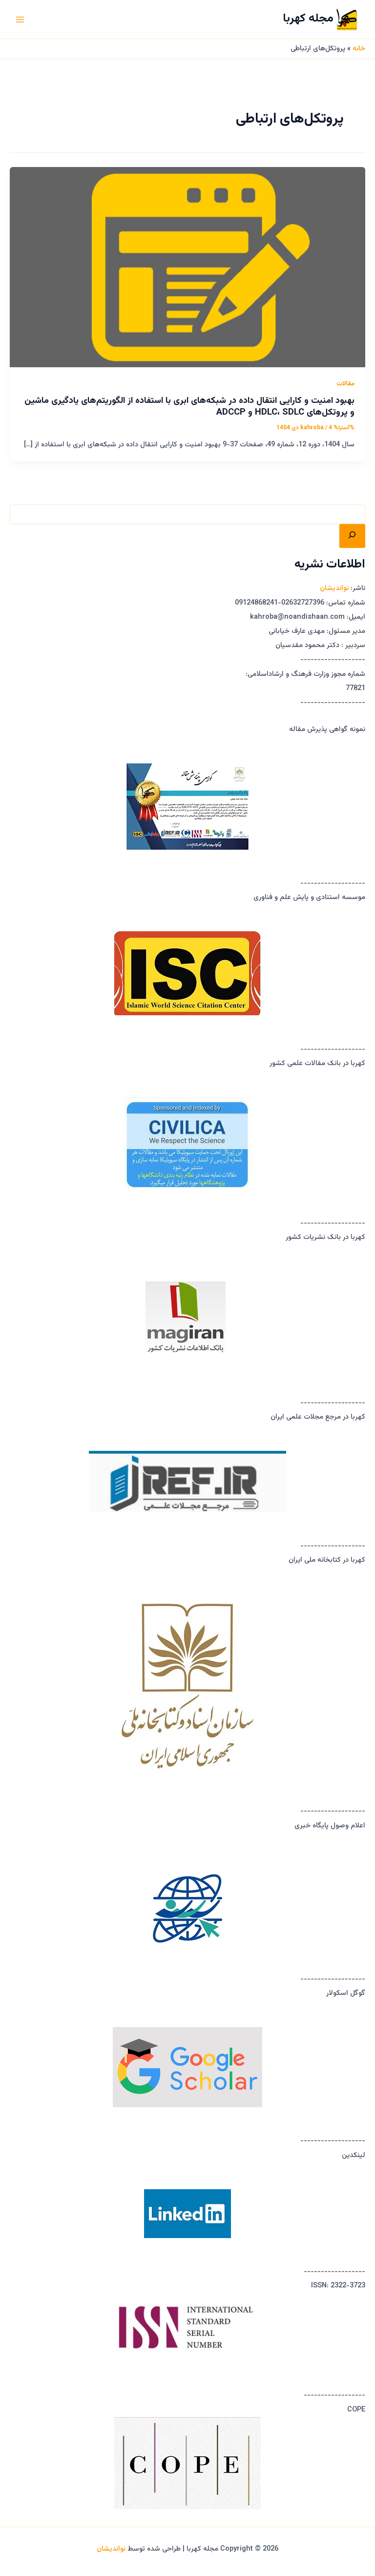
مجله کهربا (308, 19)
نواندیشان (334, 588)
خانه (359, 49)
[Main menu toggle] (20, 20)
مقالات (345, 384)
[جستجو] (352, 536)
